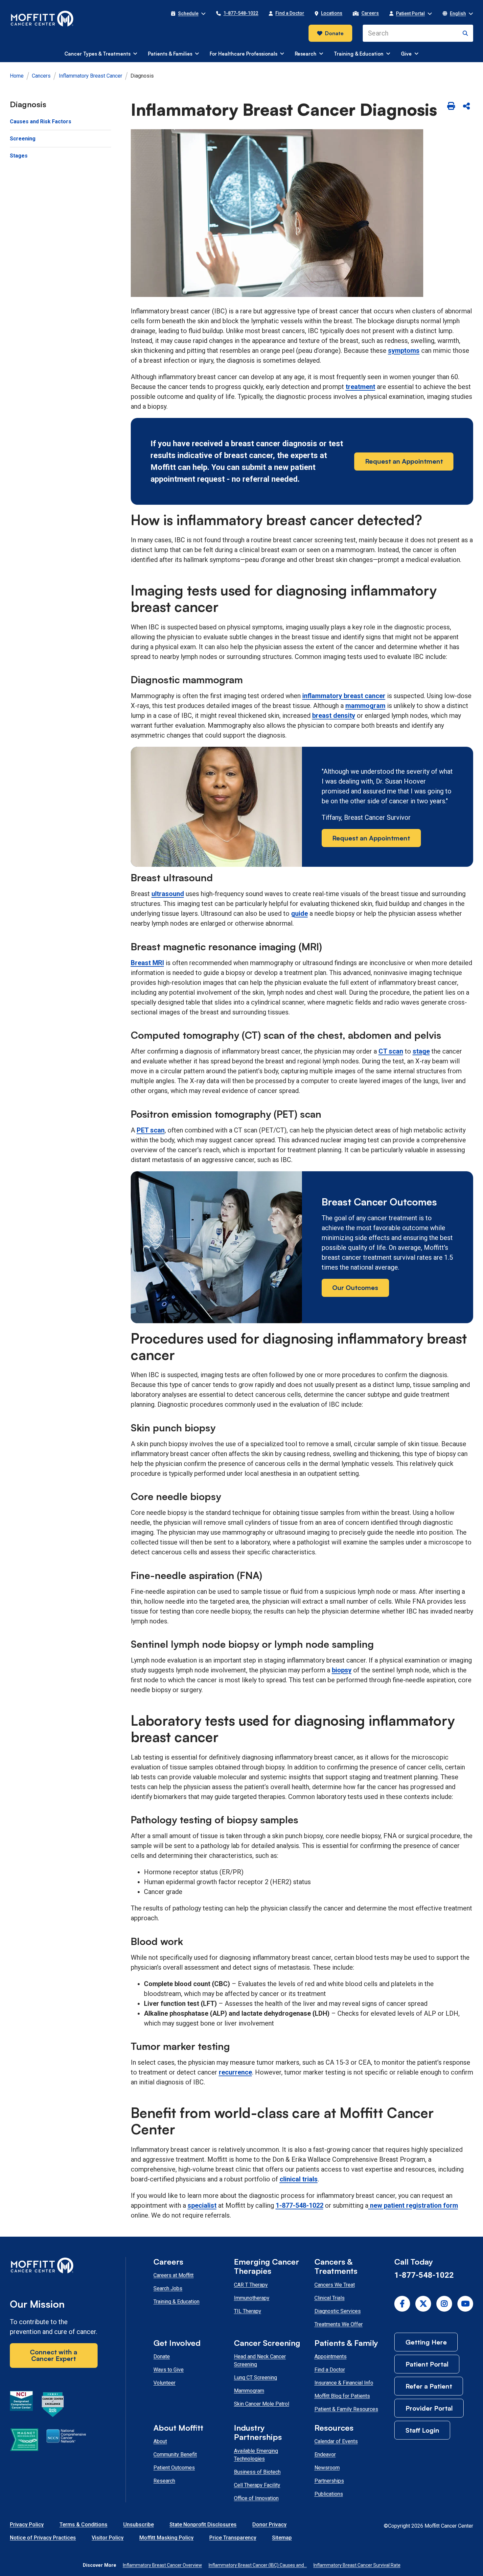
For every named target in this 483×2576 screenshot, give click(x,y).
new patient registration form (414, 2205)
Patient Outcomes (174, 2468)
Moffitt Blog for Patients (342, 2396)
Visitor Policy (108, 2538)
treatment (360, 387)
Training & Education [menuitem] (359, 54)
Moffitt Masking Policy (166, 2538)
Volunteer (164, 2383)
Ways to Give (169, 2370)
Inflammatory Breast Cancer (91, 76)
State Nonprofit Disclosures (203, 2525)
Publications (329, 2494)
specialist (202, 2205)
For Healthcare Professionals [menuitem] (243, 54)
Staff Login (422, 2430)
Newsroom (327, 2468)
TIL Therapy (248, 2311)
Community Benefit (175, 2454)
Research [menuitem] (306, 54)
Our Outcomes (355, 1288)
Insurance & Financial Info (344, 2383)
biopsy (342, 1670)
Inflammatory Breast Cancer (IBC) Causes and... (258, 2565)
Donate (334, 33)
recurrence (235, 2072)
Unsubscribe (138, 2525)
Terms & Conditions (83, 2525)
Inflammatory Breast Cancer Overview (162, 2565)
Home (17, 76)
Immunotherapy (252, 2298)
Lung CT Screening (255, 2378)
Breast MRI (147, 963)
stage (421, 1051)
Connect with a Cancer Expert (54, 2355)
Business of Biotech (257, 2472)
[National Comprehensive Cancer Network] (66, 2441)
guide (299, 913)
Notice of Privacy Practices (43, 2538)
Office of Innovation (256, 2498)
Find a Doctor (330, 2370)
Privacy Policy (27, 2525)
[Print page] (451, 107)
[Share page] (466, 107)
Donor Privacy (269, 2525)
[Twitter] (423, 2304)
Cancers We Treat (335, 2285)
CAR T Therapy (251, 2285)
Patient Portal (427, 2364)
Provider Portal (429, 2408)
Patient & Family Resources (346, 2409)
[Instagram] (444, 2304)
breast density (334, 716)
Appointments (331, 2357)
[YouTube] (465, 2304)
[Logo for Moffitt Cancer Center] (54, 2267)
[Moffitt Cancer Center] (42, 19)
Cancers (41, 76)
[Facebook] (402, 2304)
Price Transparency (233, 2538)
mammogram (365, 706)
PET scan (151, 1130)
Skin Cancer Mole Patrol (262, 2404)
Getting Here (426, 2342)
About (160, 2441)
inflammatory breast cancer (344, 696)
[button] (188, 13)
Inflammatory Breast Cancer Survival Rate (357, 2565)
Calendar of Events (336, 2441)
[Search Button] (465, 33)
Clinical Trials (330, 2298)
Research (164, 2481)
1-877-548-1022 (299, 2205)
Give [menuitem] (406, 54)
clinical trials (299, 2179)
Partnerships (329, 2481)
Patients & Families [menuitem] (170, 54)
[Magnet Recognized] (24, 2441)
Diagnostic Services (338, 2311)
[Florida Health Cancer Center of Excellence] (53, 2406)
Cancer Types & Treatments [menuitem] (97, 54)
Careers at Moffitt (173, 2275)
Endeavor (325, 2454)
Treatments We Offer (339, 2324)
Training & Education (176, 2302)
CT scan (391, 1051)
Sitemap (282, 2538)
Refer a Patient (429, 2386)
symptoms (404, 351)
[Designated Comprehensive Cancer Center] (21, 2406)
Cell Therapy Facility (257, 2485)
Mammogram (249, 2391)
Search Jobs (168, 2288)
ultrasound (168, 894)
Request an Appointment (404, 461)
